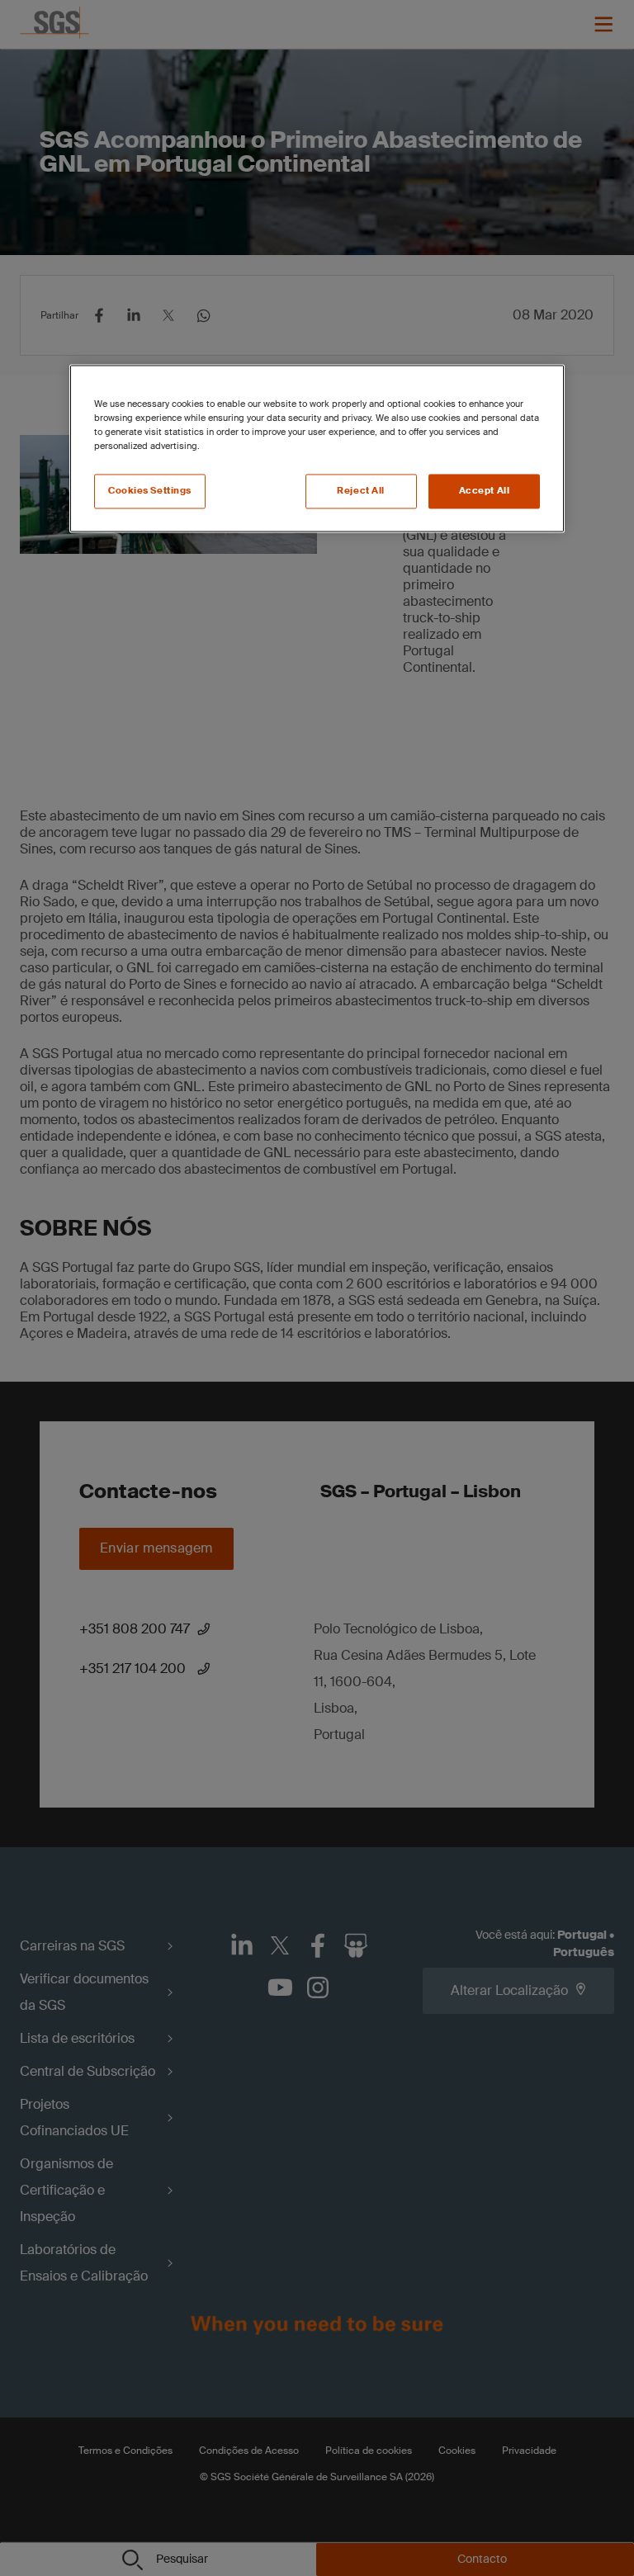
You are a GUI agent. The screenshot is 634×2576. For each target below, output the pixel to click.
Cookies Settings (150, 492)
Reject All (361, 492)
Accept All (485, 492)
